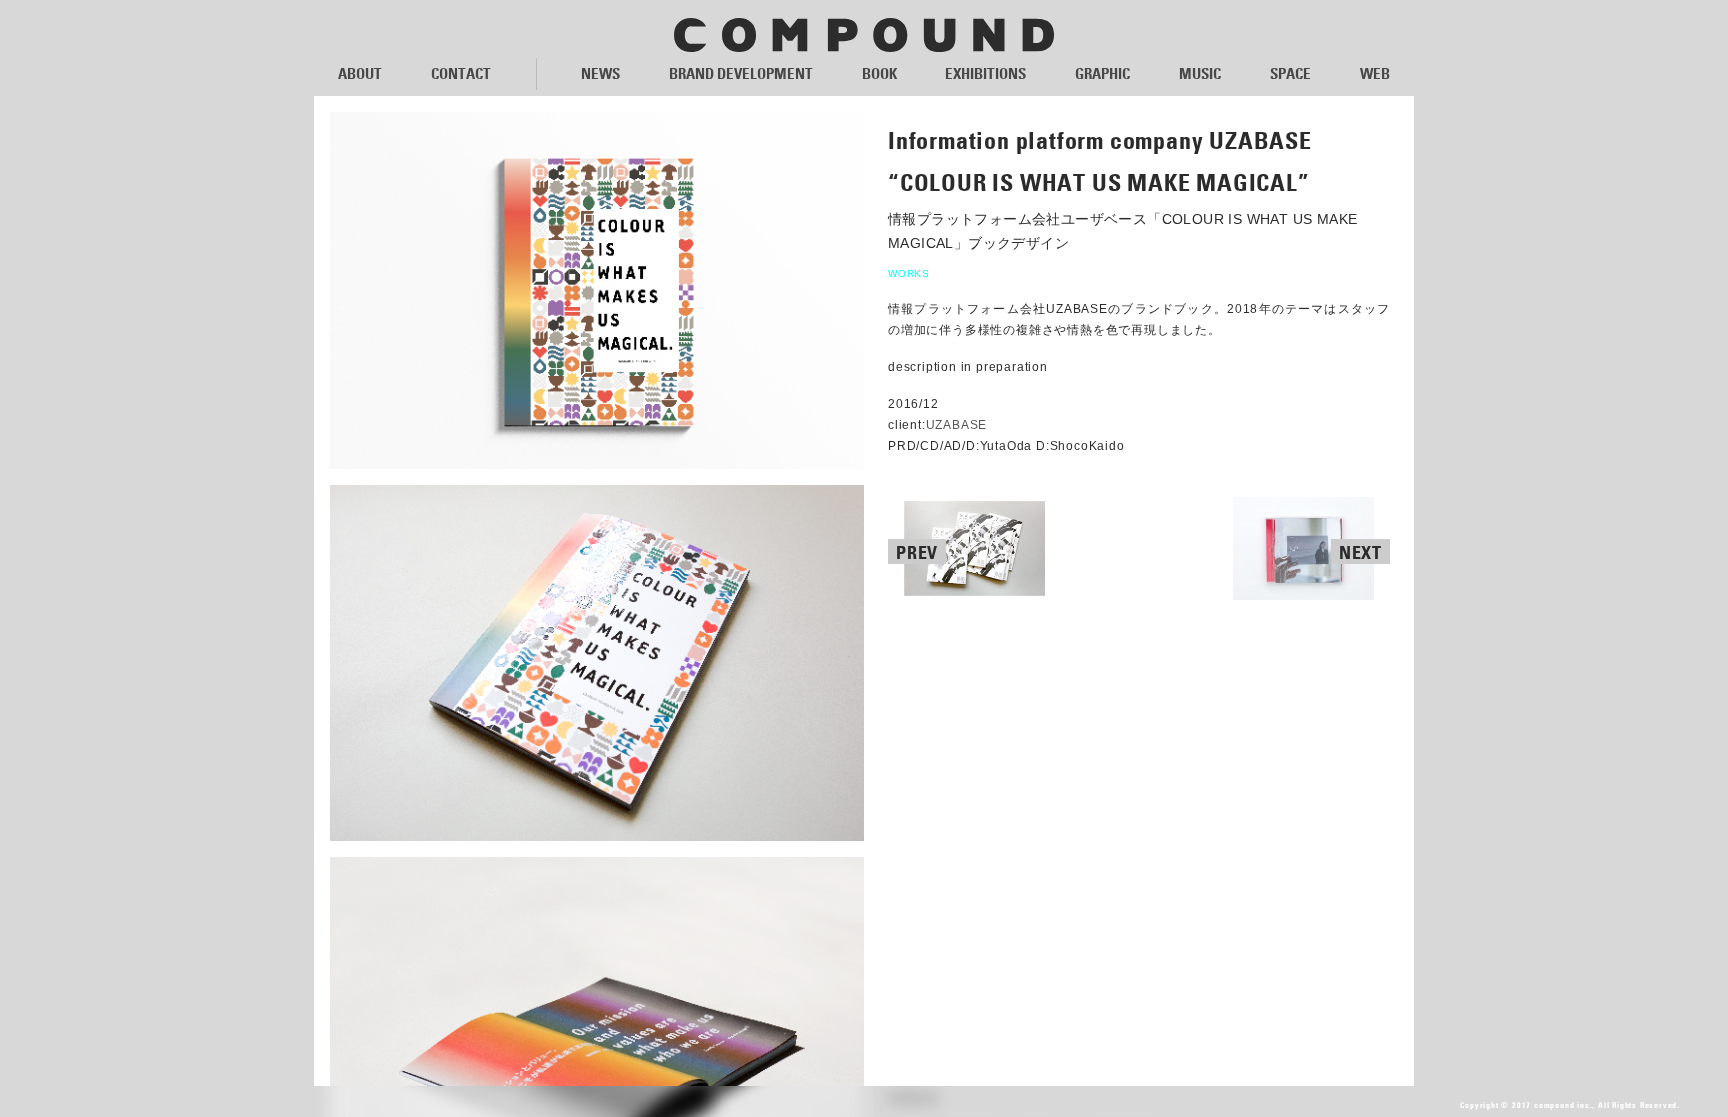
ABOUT (360, 73)
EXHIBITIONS (985, 73)
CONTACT (461, 73)
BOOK (879, 73)
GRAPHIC (1102, 73)
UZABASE (957, 425)
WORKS (909, 273)
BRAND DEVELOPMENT (741, 73)
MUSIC (1200, 73)
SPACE (1290, 73)
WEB (1375, 73)
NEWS (600, 73)
